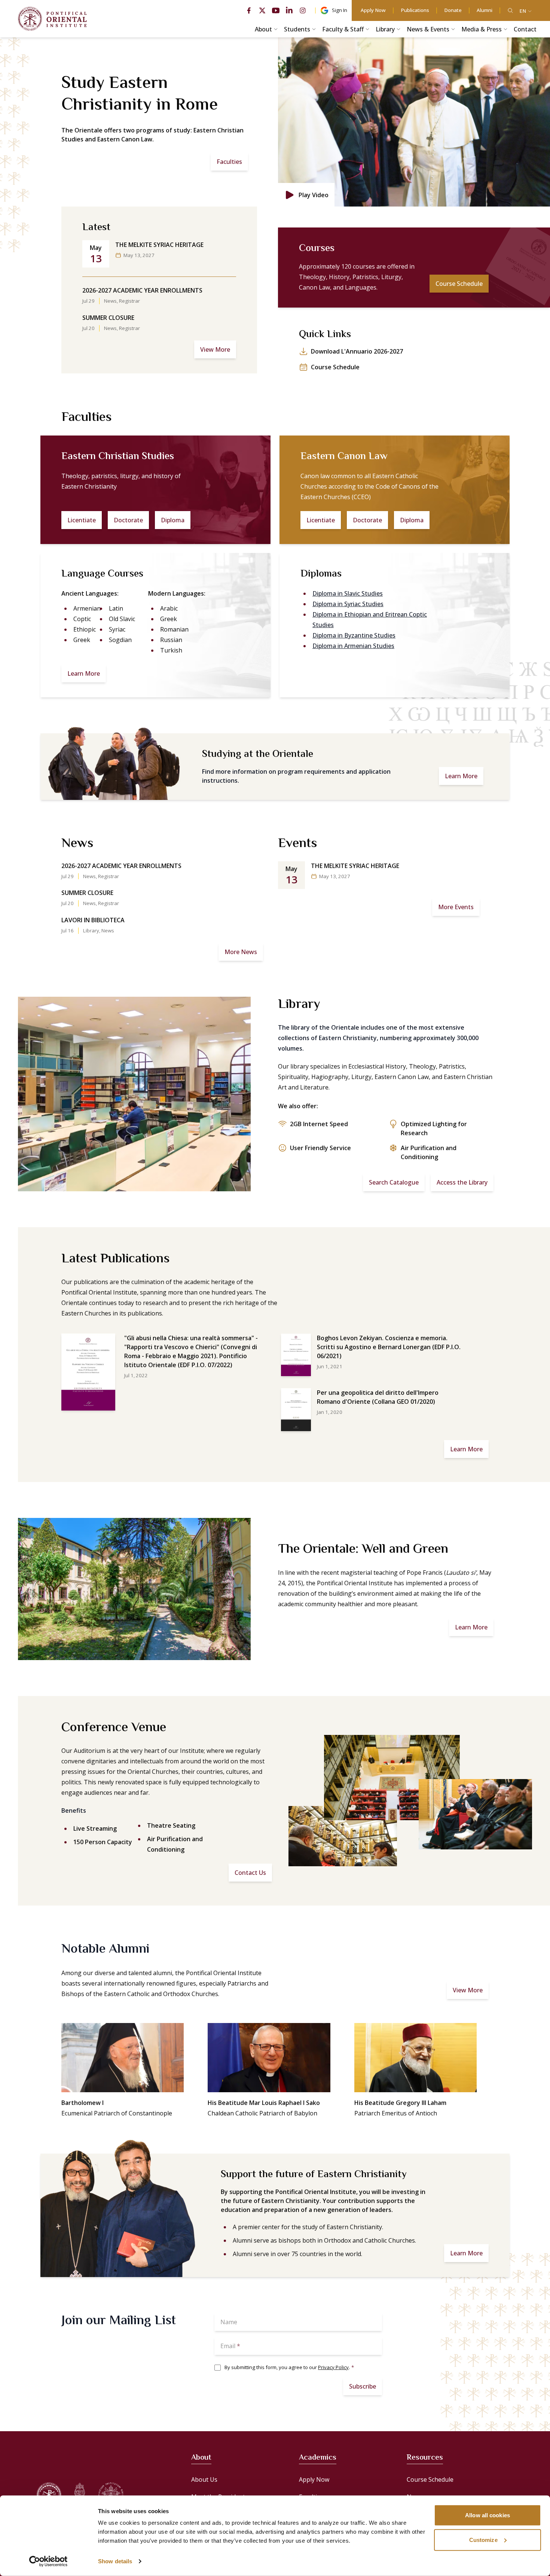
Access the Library (462, 1182)
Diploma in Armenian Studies (353, 646)
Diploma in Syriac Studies (348, 604)
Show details (115, 2561)
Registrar (129, 301)
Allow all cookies (488, 2515)
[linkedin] (289, 10)
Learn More (84, 673)
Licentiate (82, 520)
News (110, 301)
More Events (456, 907)
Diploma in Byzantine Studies (354, 635)
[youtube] (276, 10)
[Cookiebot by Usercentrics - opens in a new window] (48, 2561)
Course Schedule (459, 284)
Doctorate (128, 520)
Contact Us (250, 1873)
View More (215, 349)
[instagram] (303, 10)
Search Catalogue (394, 1182)
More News (241, 952)
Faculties (229, 162)
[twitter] (262, 10)
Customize (483, 2540)
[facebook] (249, 10)
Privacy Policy (333, 2367)
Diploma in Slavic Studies (348, 593)
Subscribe (363, 2386)
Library (91, 931)
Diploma (173, 520)
